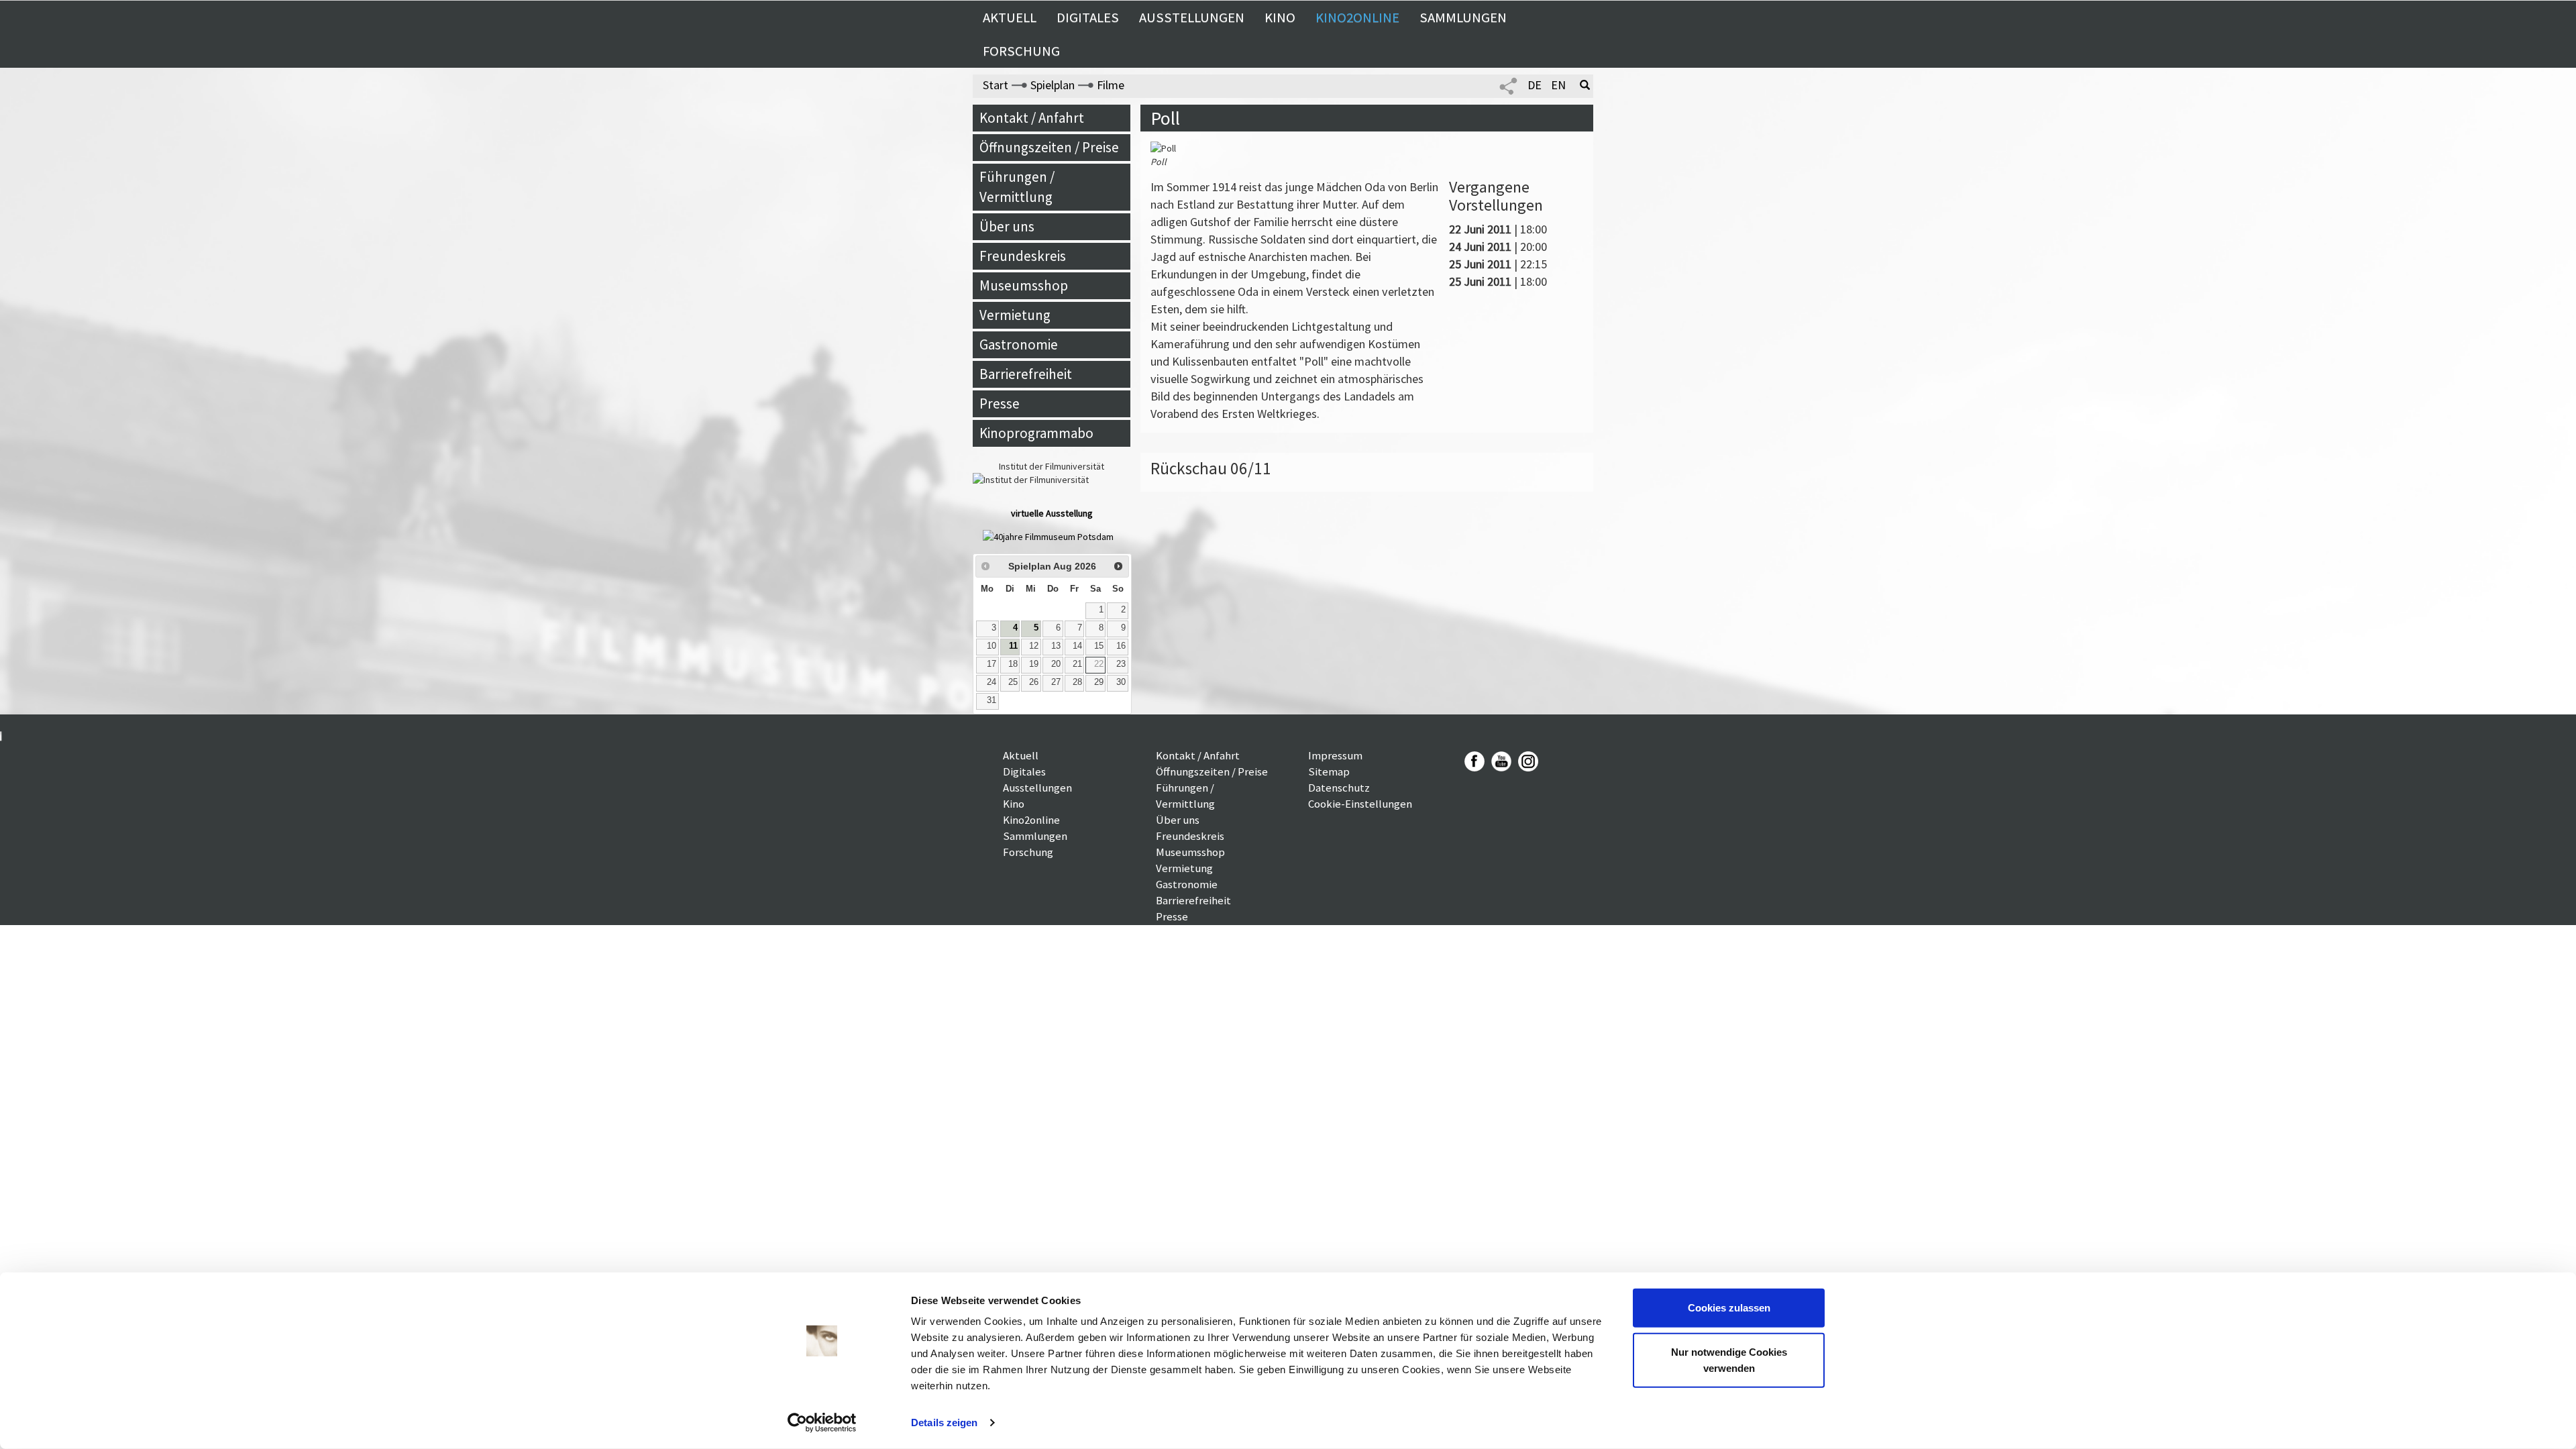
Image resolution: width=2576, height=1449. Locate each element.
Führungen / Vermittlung (1017, 187)
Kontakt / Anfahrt (1032, 118)
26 (1034, 682)
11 (1013, 646)
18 (1013, 664)
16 (1121, 646)
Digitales (1088, 17)
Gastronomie (1019, 344)
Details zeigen (944, 1423)
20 (1056, 664)
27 (1056, 682)
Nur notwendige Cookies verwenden (1729, 1359)
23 (1121, 664)
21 (1077, 664)
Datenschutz (1339, 788)
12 (1034, 646)
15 (1099, 646)
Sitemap (1329, 771)
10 (991, 646)
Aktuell (1010, 17)
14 (1077, 646)
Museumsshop (1024, 285)
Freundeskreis (1023, 256)
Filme (1111, 85)
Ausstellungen (1192, 17)
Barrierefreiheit (1026, 374)
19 (1034, 664)
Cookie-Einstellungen (1360, 804)
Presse (1000, 404)
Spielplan (1053, 85)
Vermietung (1015, 315)
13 (1056, 646)
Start (996, 85)
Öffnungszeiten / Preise (1049, 147)
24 (991, 682)
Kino (1280, 17)
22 (1099, 664)
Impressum (1335, 755)
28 (1077, 682)
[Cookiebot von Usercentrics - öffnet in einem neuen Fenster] (822, 1423)
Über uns (1007, 226)
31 (991, 700)
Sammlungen (1463, 17)
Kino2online (1357, 17)
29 (1099, 682)
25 (1013, 682)
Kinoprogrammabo (1036, 433)
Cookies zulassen (1729, 1308)
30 (1121, 682)
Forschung (1021, 51)
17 (991, 664)
